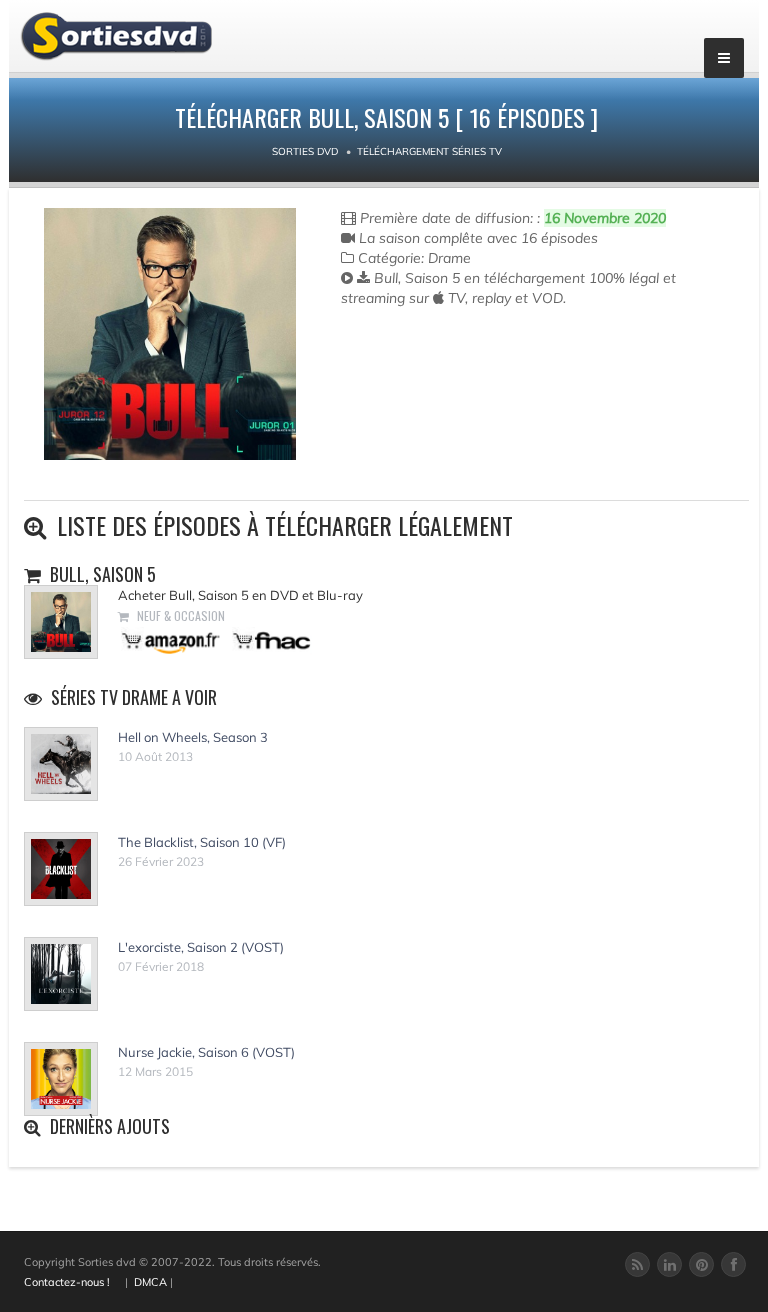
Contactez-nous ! (67, 1282)
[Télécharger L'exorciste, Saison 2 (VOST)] (61, 974)
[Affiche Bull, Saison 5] (170, 334)
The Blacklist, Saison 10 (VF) (202, 842)
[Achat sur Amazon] (171, 640)
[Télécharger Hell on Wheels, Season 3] (61, 764)
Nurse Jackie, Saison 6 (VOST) (206, 1052)
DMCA (150, 1282)
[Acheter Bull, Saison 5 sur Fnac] (270, 640)
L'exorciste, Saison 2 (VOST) (201, 947)
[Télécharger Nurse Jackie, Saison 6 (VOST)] (61, 1079)
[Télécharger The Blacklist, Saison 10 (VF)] (61, 869)
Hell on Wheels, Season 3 (193, 737)
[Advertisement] (458, 388)
